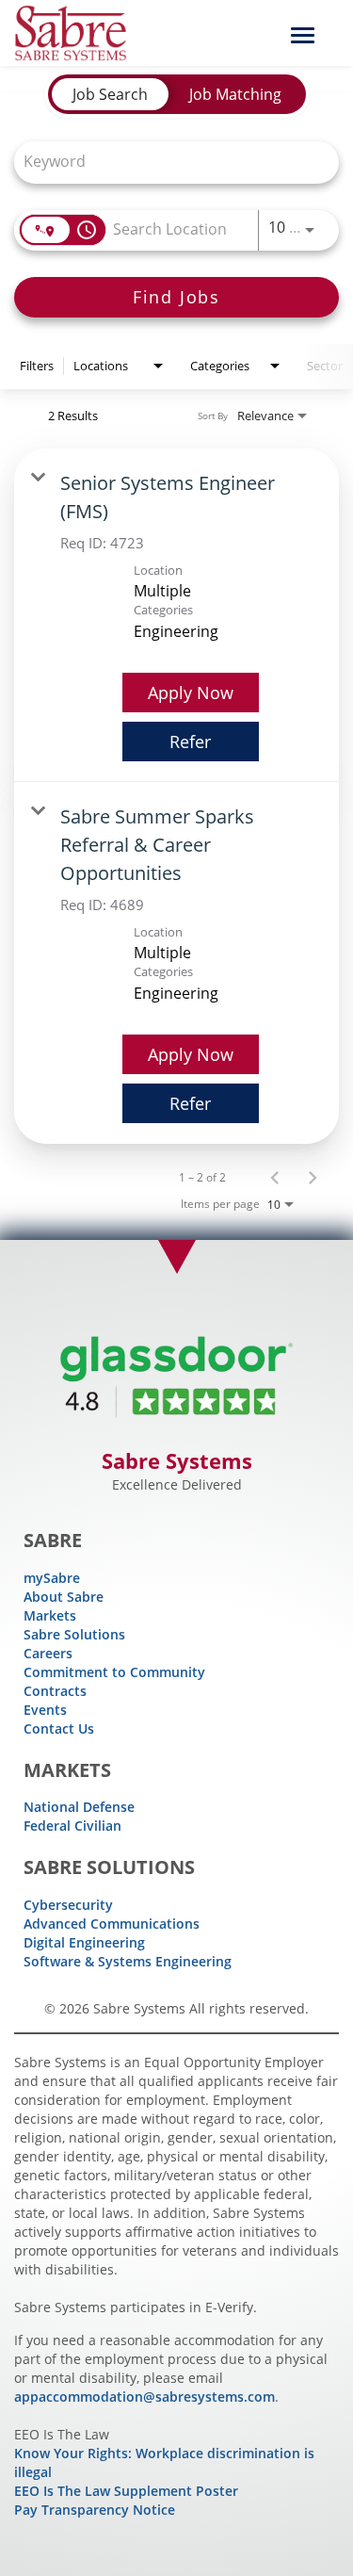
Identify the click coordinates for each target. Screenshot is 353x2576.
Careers (48, 1653)
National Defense (79, 1807)
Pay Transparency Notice (95, 2510)
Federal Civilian (72, 1826)
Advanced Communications (112, 1924)
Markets (50, 1615)
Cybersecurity (68, 1905)
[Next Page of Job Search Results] (313, 1177)
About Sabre (64, 1597)
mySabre (52, 1578)
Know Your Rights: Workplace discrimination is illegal (164, 2462)
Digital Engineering (84, 1942)
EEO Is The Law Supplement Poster (126, 2491)
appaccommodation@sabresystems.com (144, 2397)
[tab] (110, 94)
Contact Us (59, 1728)
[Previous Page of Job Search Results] (275, 1177)
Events (45, 1710)
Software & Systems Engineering (128, 1961)
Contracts (55, 1691)
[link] (176, 615)
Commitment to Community (114, 1672)
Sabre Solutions (74, 1634)
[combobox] (167, 161)
